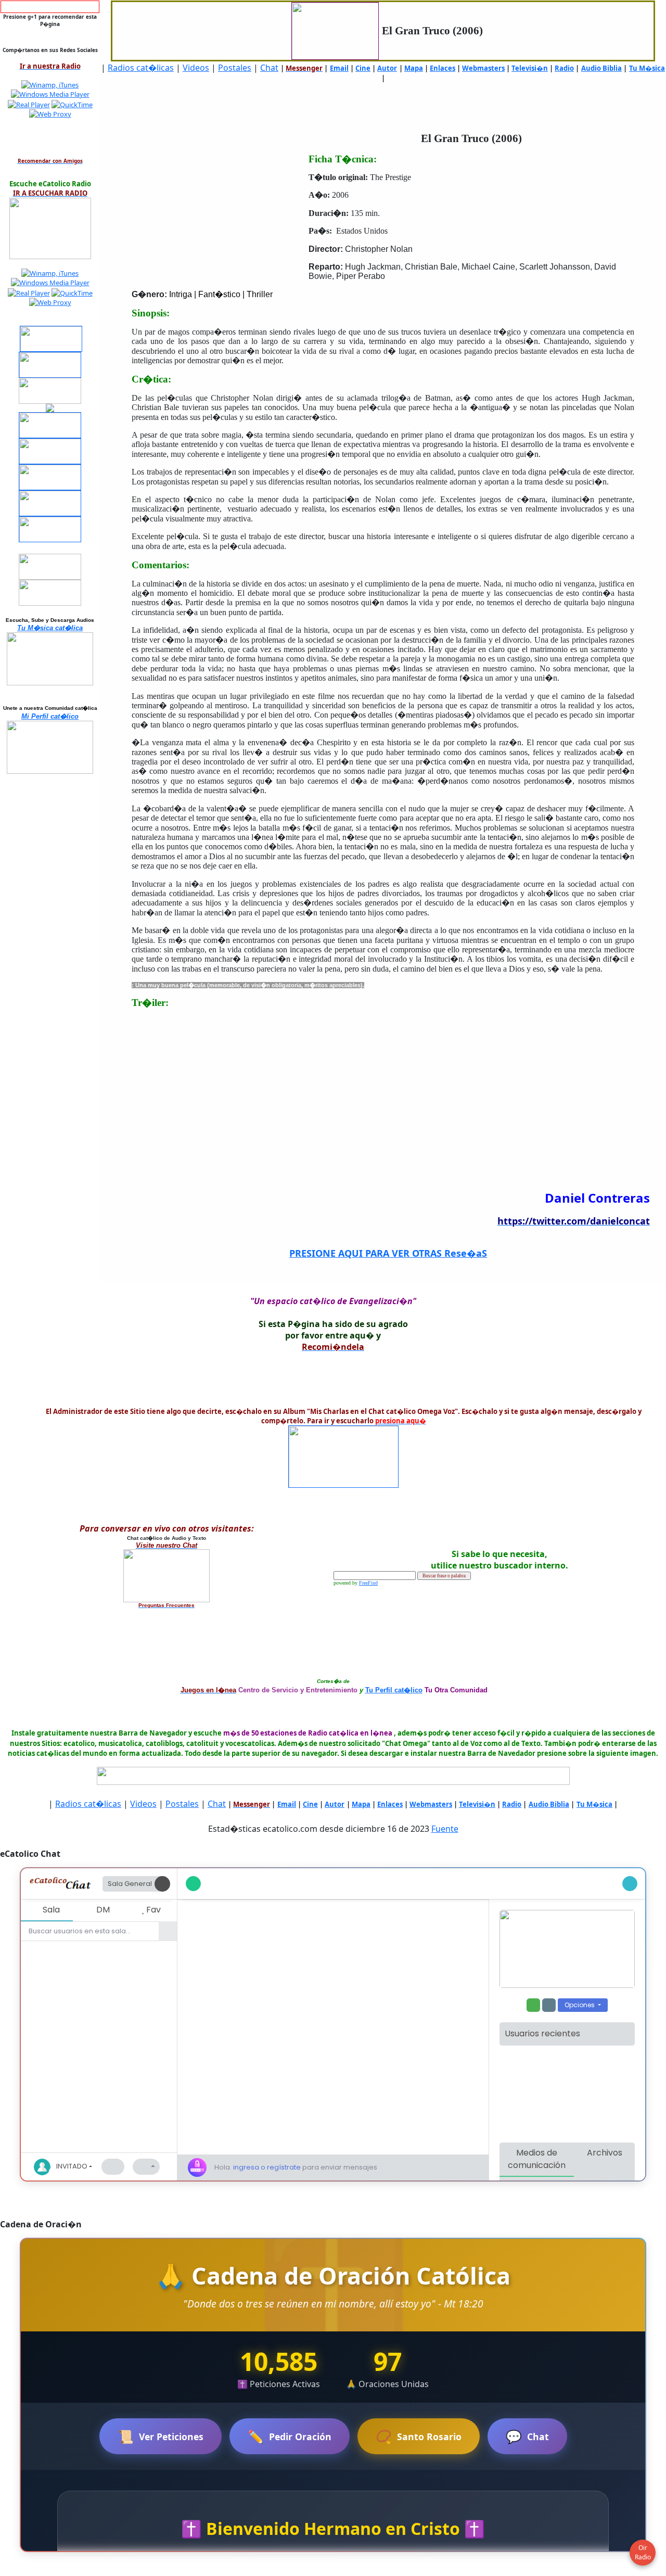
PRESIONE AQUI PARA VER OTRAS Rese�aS (388, 1253)
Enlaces (443, 68)
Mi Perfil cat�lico (50, 716)
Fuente (445, 1829)
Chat (269, 68)
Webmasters (483, 68)
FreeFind (368, 1583)
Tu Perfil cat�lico (394, 1690)
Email (339, 68)
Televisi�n (530, 68)
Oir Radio (643, 2552)
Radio (564, 68)
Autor (387, 68)
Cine (363, 68)
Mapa (414, 68)
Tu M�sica (647, 68)
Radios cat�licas (141, 68)
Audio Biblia (601, 68)
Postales (235, 68)
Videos (196, 68)
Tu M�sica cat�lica (50, 628)
